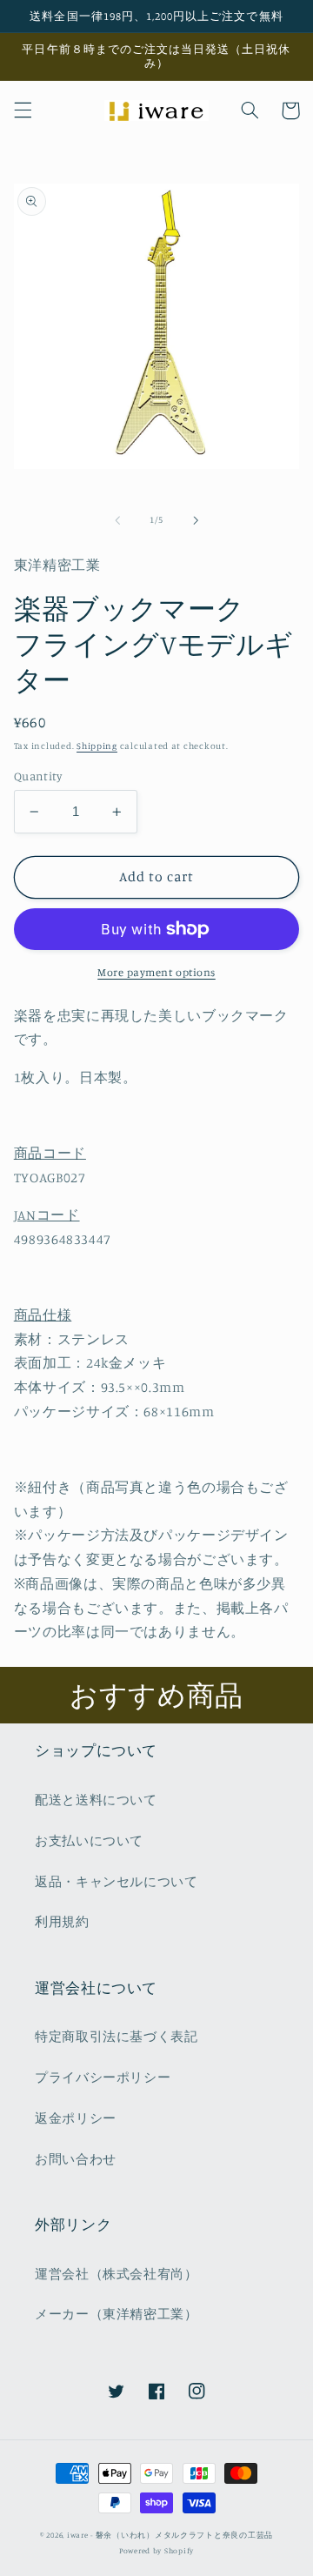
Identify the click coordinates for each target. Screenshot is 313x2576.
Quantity (38, 776)
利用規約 (62, 1921)
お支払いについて (89, 1840)
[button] (23, 110)
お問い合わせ (76, 2159)
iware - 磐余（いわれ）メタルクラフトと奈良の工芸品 (170, 2535)
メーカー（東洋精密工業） (117, 2314)
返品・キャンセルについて (117, 1881)
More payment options (156, 972)
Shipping (97, 746)
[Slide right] (196, 520)
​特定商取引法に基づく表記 (117, 2036)
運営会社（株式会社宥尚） (117, 2274)
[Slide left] (117, 520)
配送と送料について (96, 1800)
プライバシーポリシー (103, 2077)
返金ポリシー (76, 2118)
